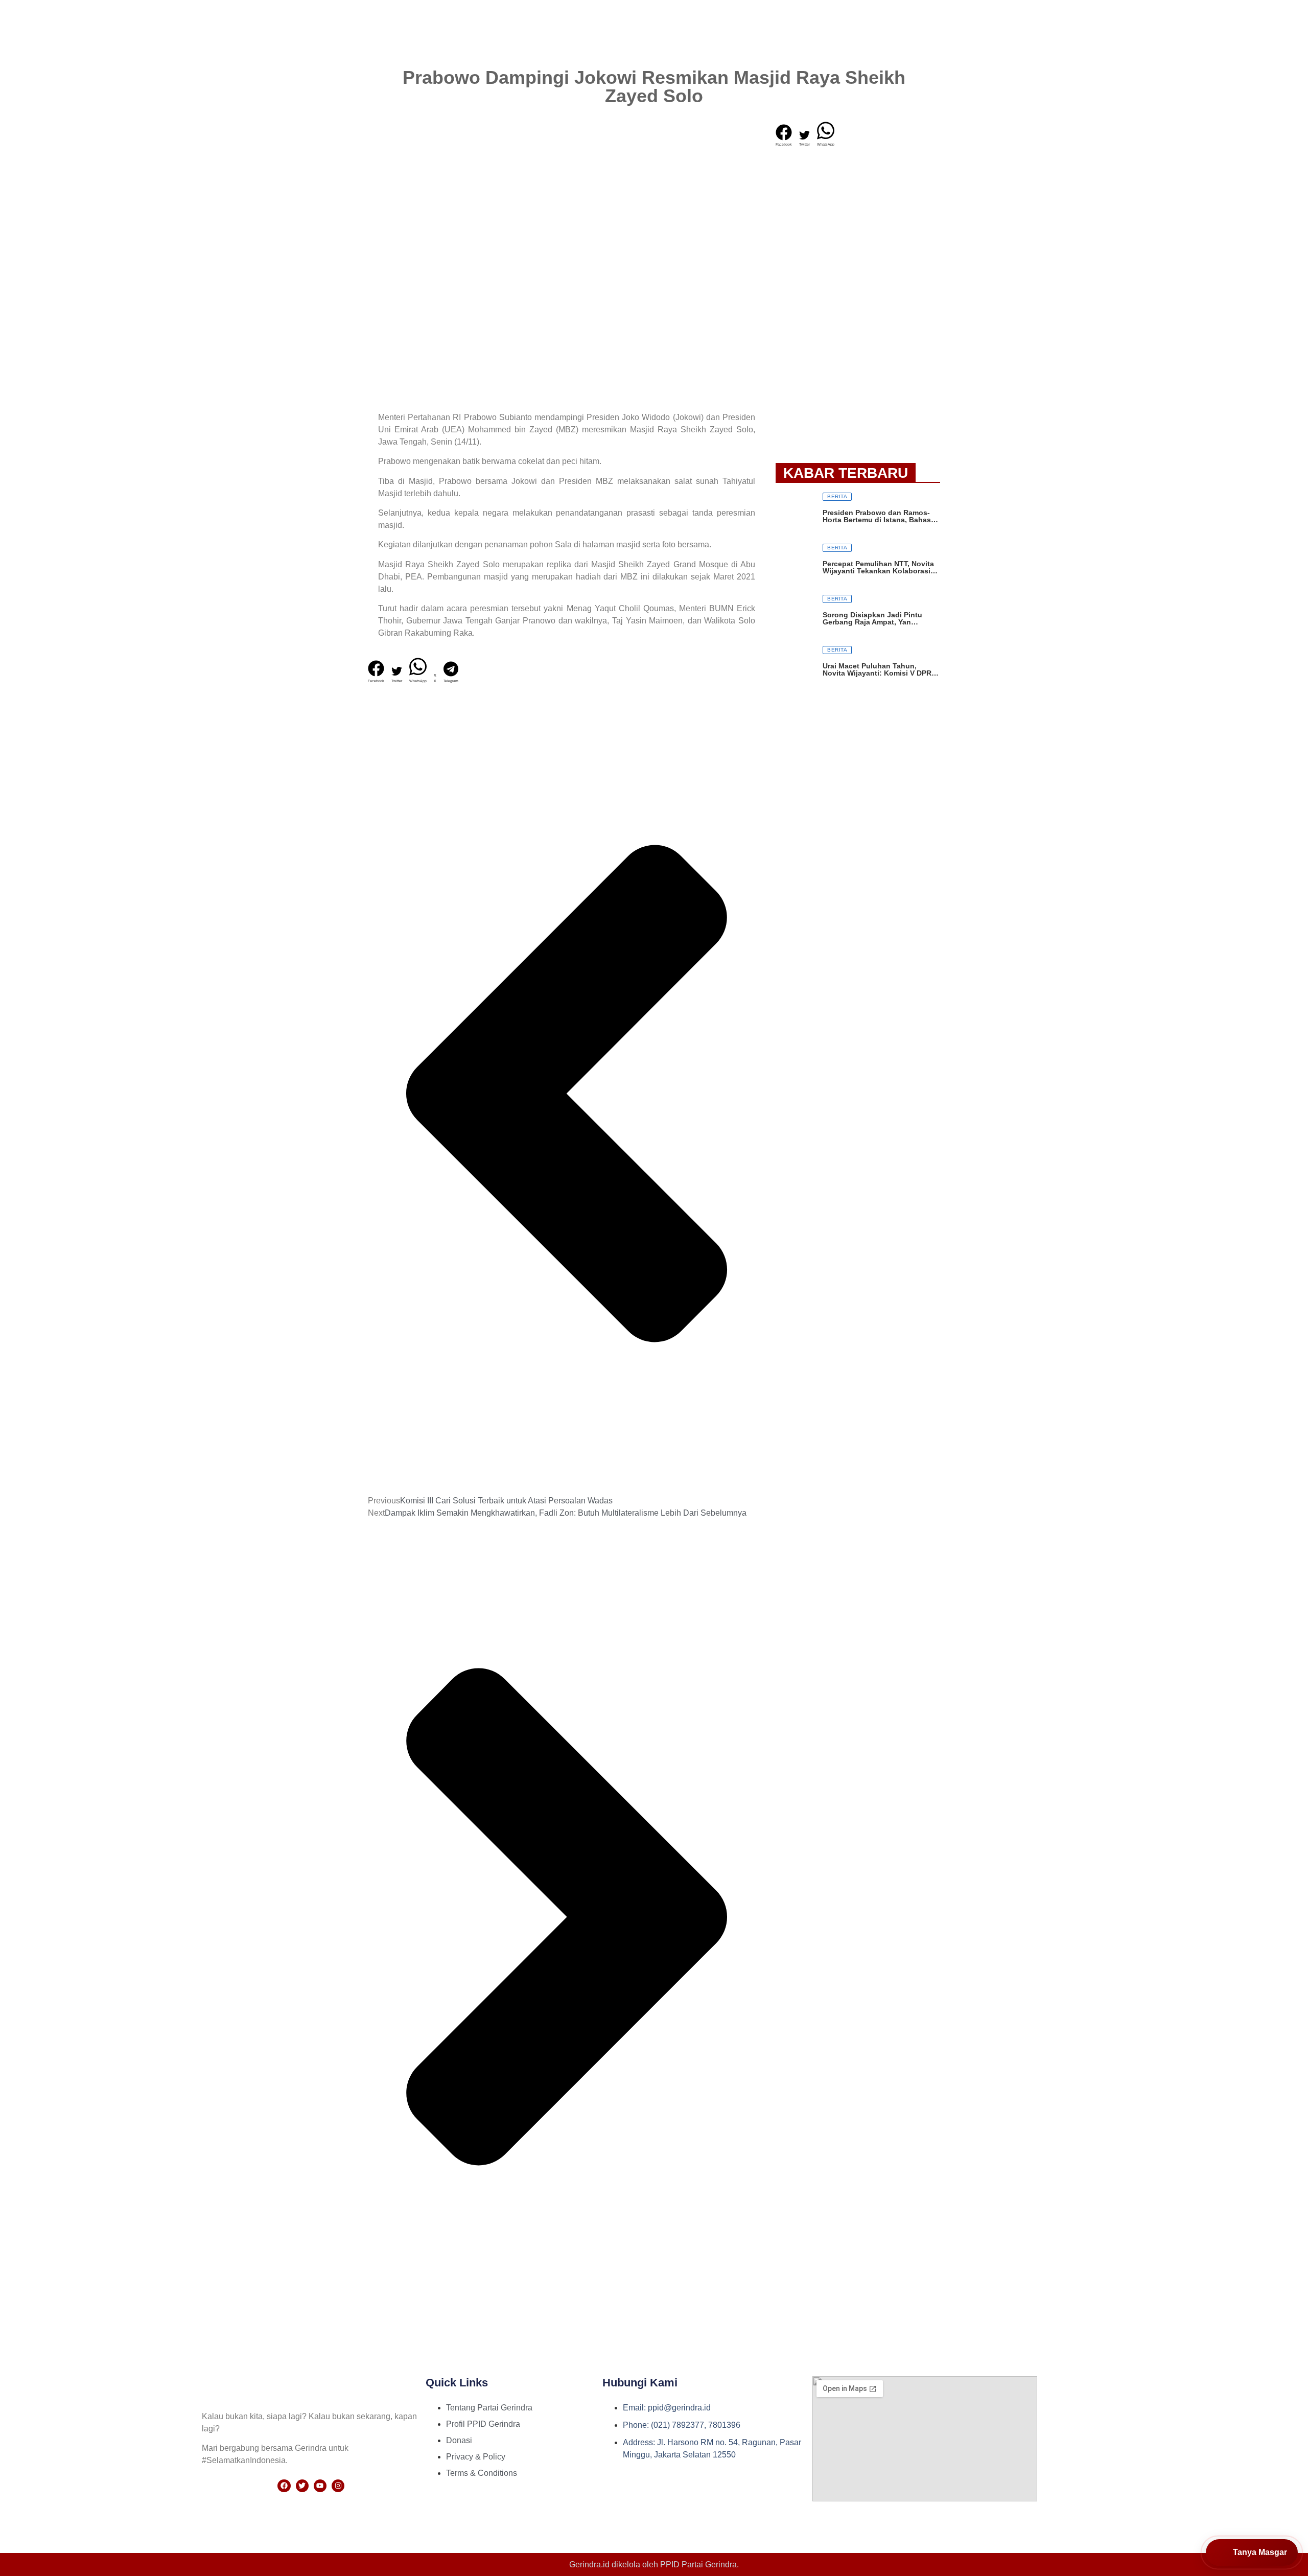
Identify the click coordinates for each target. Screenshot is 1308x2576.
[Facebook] (284, 2486)
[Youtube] (320, 2486)
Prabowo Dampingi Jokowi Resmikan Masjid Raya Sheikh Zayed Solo (654, 87)
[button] (376, 672)
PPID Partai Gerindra (698, 2565)
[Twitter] (302, 2486)
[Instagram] (338, 2486)
